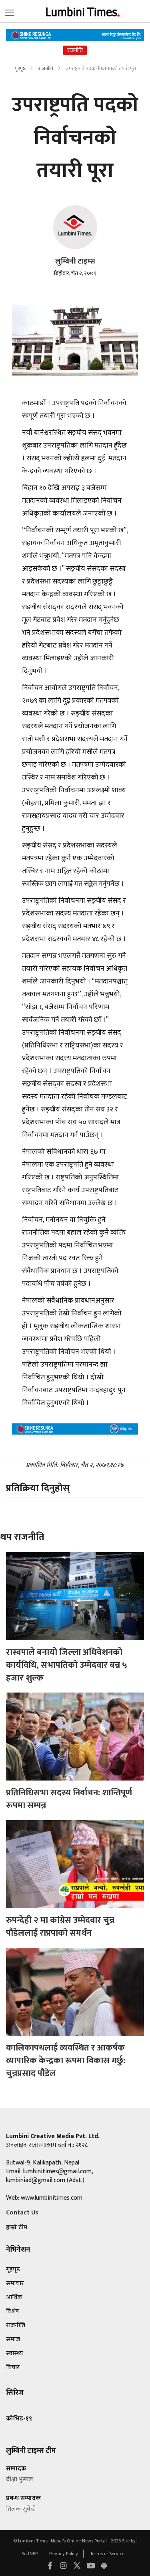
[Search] (10, 11)
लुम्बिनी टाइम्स (75, 261)
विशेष (13, 2311)
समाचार (15, 2283)
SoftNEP (30, 2554)
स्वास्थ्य (14, 2353)
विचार (13, 2367)
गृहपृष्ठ (20, 68)
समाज (13, 2339)
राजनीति (46, 68)
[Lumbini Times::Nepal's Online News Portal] (83, 11)
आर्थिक (14, 2297)
